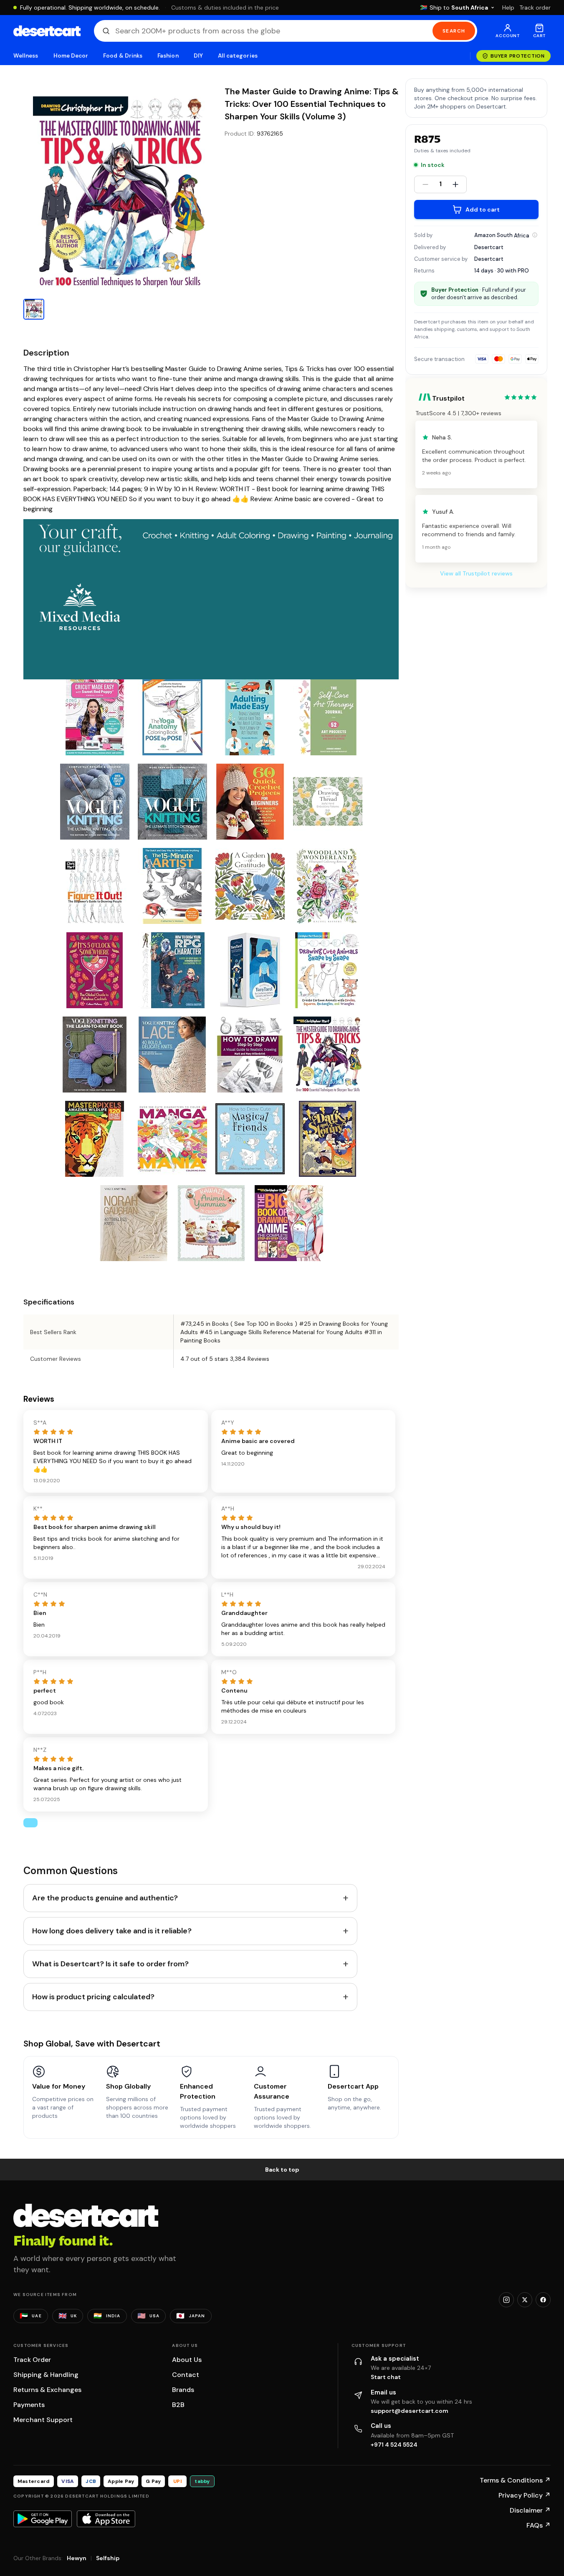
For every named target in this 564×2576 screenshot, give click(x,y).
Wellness (26, 56)
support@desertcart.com (410, 2411)
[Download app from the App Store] (106, 2519)
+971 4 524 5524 (394, 2445)
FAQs (539, 2525)
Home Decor (71, 56)
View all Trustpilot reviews (476, 573)
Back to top (282, 2170)
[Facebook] (543, 2300)
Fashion (168, 56)
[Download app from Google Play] (43, 2519)
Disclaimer (530, 2510)
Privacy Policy (525, 2495)
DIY (198, 56)
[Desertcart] (47, 31)
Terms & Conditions (515, 2480)
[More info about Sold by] (535, 235)
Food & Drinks (123, 56)
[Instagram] (506, 2300)
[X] (525, 2300)
